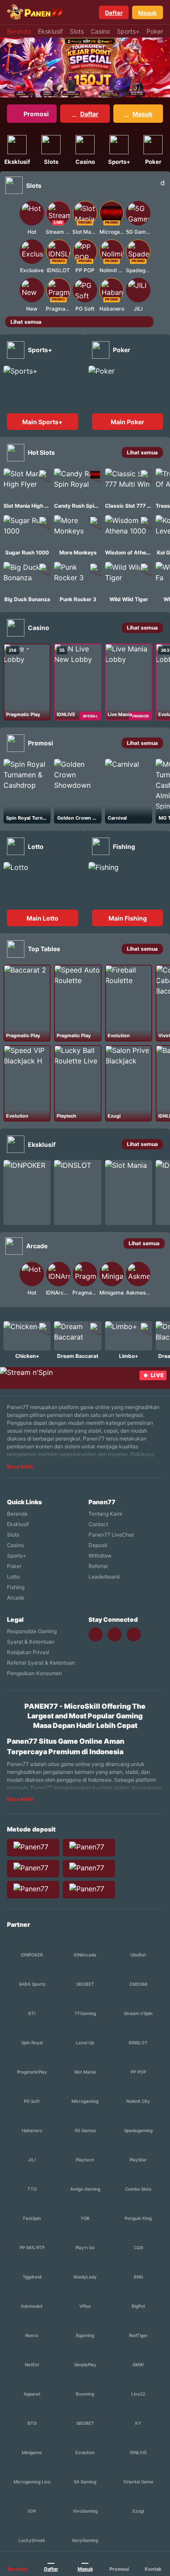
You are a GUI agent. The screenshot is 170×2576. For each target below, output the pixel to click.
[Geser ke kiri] (11, 255)
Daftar (114, 13)
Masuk (148, 13)
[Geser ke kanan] (159, 255)
